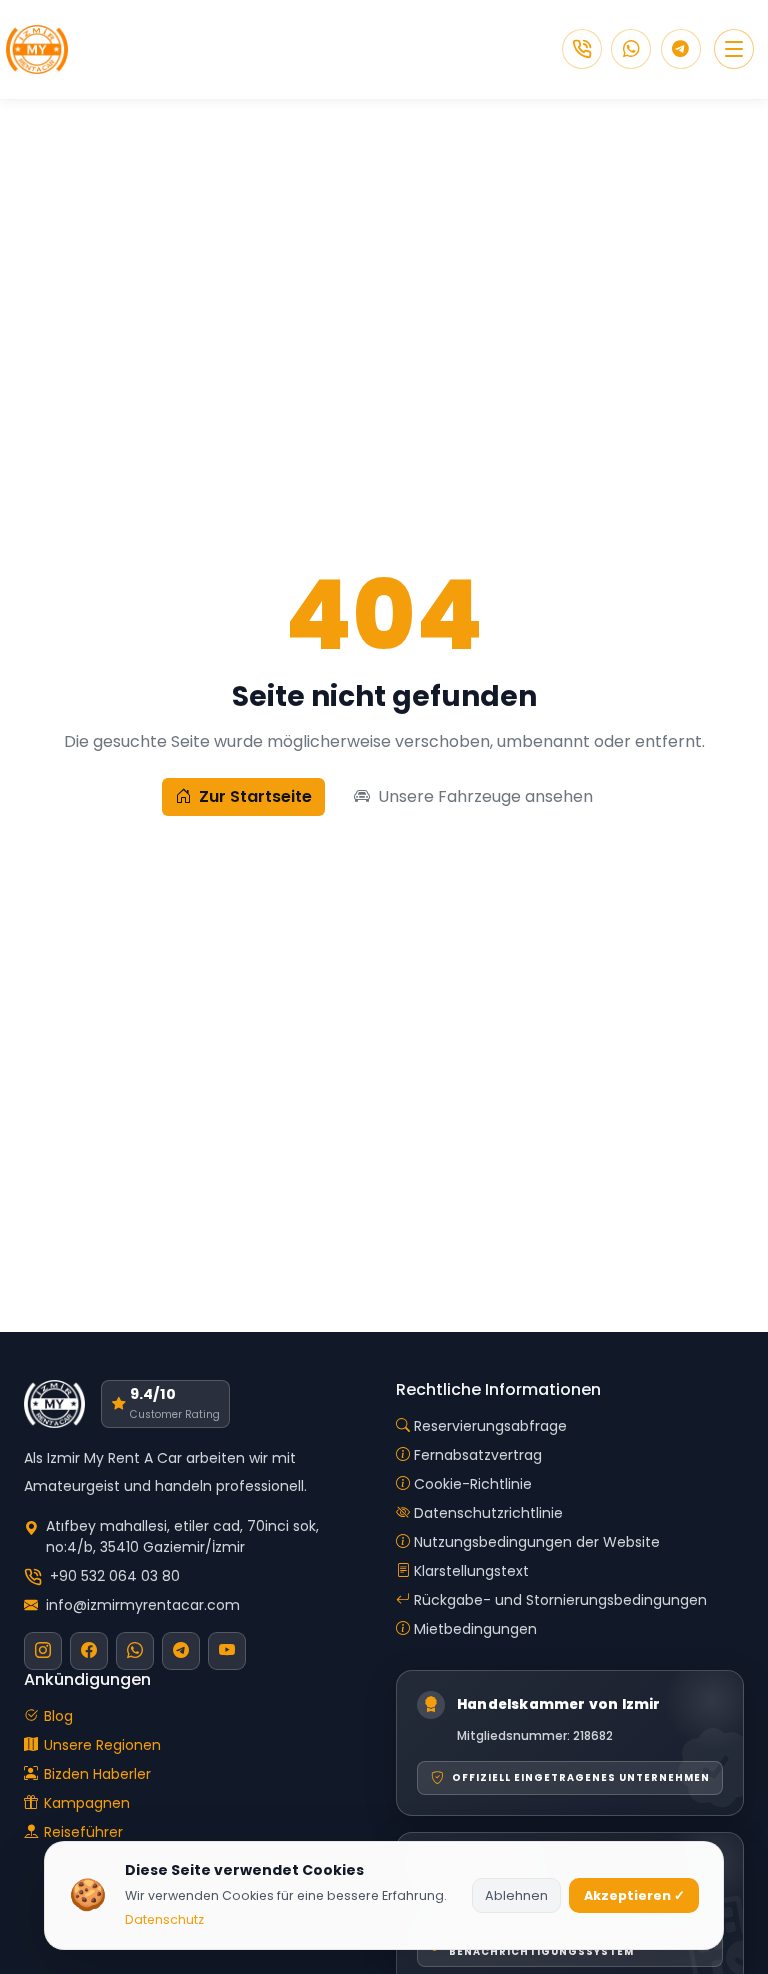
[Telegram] (681, 49)
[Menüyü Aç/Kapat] (734, 49)
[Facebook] (89, 1651)
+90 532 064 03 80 (115, 1576)
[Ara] (582, 49)
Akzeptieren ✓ (634, 1895)
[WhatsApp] (631, 49)
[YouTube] (227, 1651)
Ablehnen (516, 1895)
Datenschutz (164, 1919)
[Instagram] (43, 1651)
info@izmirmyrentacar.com (143, 1605)
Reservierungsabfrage (490, 1426)
